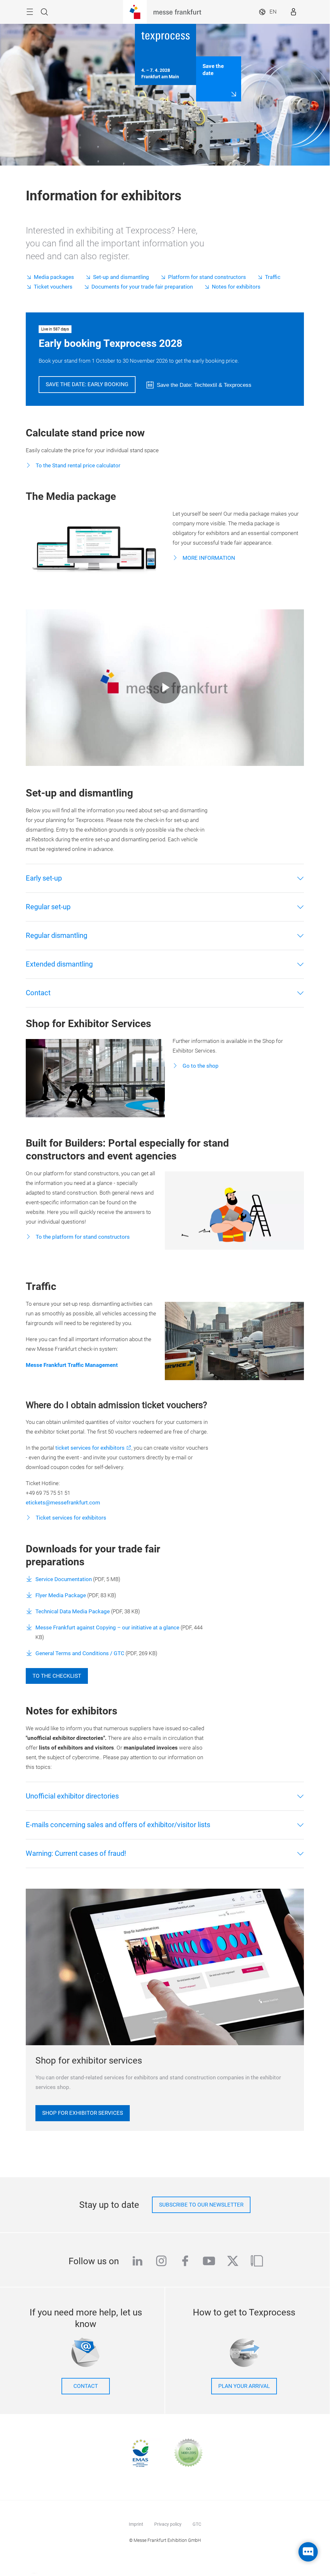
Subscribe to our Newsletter (201, 2205)
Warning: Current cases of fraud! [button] (76, 1853)
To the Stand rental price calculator (77, 466)
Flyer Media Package (61, 1595)
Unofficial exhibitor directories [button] (72, 1796)
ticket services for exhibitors (90, 1448)
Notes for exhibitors (236, 287)
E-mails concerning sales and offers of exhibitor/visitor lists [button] (118, 1825)
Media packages (54, 277)
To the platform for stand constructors (82, 1237)
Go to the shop (200, 1066)
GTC (197, 2524)
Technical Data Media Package (73, 1612)
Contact (86, 2386)
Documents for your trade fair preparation (142, 287)
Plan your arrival (244, 2386)
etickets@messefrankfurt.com (63, 1503)
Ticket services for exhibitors (70, 1518)
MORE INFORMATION (208, 558)
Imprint (136, 2524)
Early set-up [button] (44, 878)
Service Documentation (64, 1579)
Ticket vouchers (53, 287)
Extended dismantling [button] (59, 964)
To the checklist (57, 1676)
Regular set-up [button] (48, 907)
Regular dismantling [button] (57, 935)
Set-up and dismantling (121, 277)
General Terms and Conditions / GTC (80, 1653)
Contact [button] (38, 993)
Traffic (273, 277)
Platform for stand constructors (207, 277)
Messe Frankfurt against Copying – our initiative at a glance (108, 1628)
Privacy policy (168, 2524)
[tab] (165, 878)
